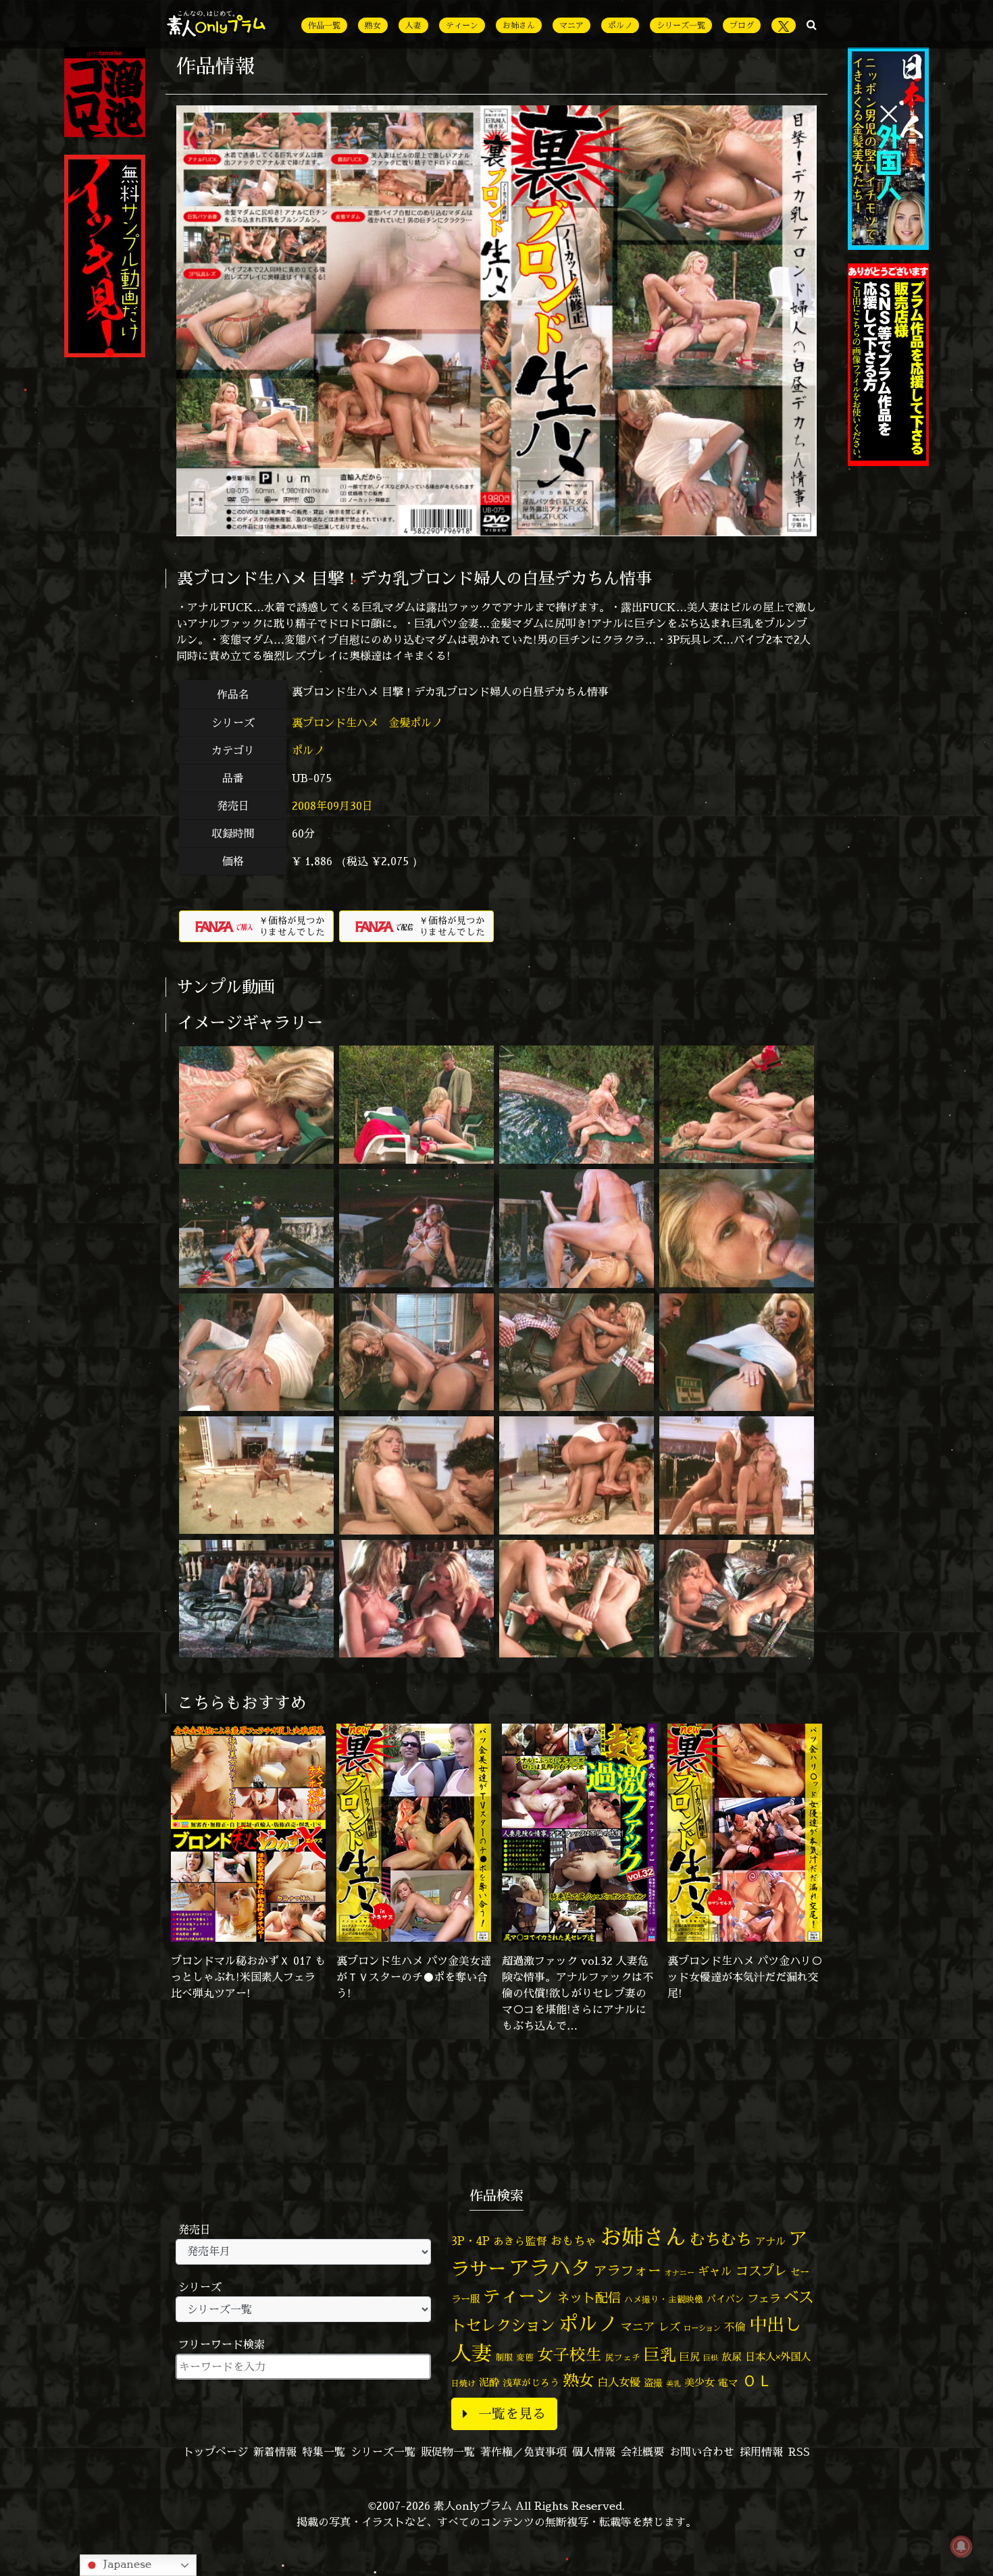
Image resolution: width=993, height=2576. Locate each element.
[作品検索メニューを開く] (812, 24)
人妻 (413, 25)
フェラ (764, 2298)
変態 (525, 2357)
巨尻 (690, 2357)
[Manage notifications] (961, 2546)
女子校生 (569, 2355)
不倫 (735, 2327)
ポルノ (620, 25)
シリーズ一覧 (681, 25)
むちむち (721, 2239)
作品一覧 (324, 25)
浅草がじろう (531, 2382)
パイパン (725, 2299)
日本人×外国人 (778, 2357)
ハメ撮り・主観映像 (664, 2299)
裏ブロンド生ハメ (337, 723)
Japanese (126, 2564)
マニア (571, 25)
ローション (702, 2328)
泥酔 (489, 2382)
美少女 (699, 2382)
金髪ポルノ (417, 723)
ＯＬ (757, 2380)
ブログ (742, 25)
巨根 (711, 2358)
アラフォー (628, 2270)
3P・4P (470, 2241)
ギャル (715, 2271)
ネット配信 (589, 2297)
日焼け (463, 2383)
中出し (775, 2324)
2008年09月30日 (332, 806)
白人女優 (619, 2382)
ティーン (462, 25)
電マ (728, 2382)
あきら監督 (520, 2241)
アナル (770, 2241)
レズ (669, 2327)
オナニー (680, 2272)
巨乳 (660, 2355)
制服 (504, 2357)
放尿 (732, 2357)
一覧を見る (512, 2414)
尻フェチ (623, 2358)
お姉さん (519, 25)
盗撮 (653, 2383)
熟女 (373, 25)
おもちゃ (574, 2241)
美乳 (673, 2384)
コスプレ (761, 2271)
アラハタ (550, 2268)
